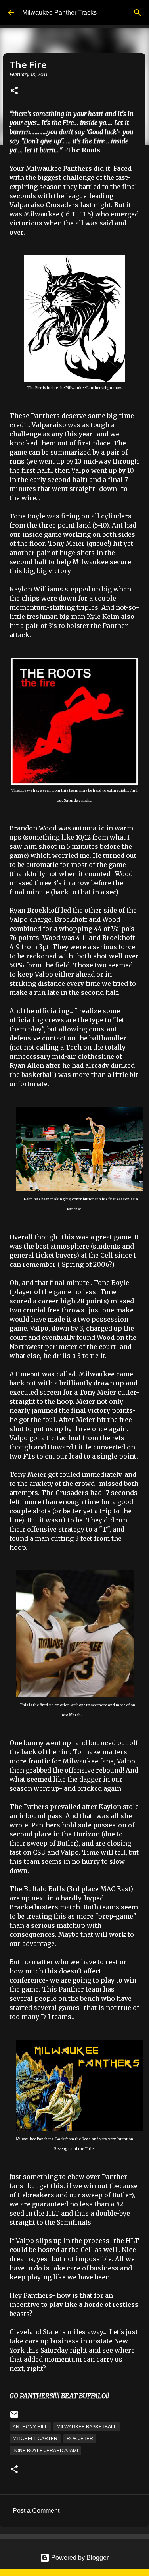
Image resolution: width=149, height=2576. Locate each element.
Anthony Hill (30, 2427)
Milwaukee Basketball (87, 2427)
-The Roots (82, 150)
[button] (14, 91)
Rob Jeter (80, 2439)
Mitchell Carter (35, 2439)
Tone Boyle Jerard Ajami (45, 2451)
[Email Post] (14, 2418)
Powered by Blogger (79, 2558)
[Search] (138, 13)
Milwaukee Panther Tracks (59, 13)
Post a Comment (36, 2511)
